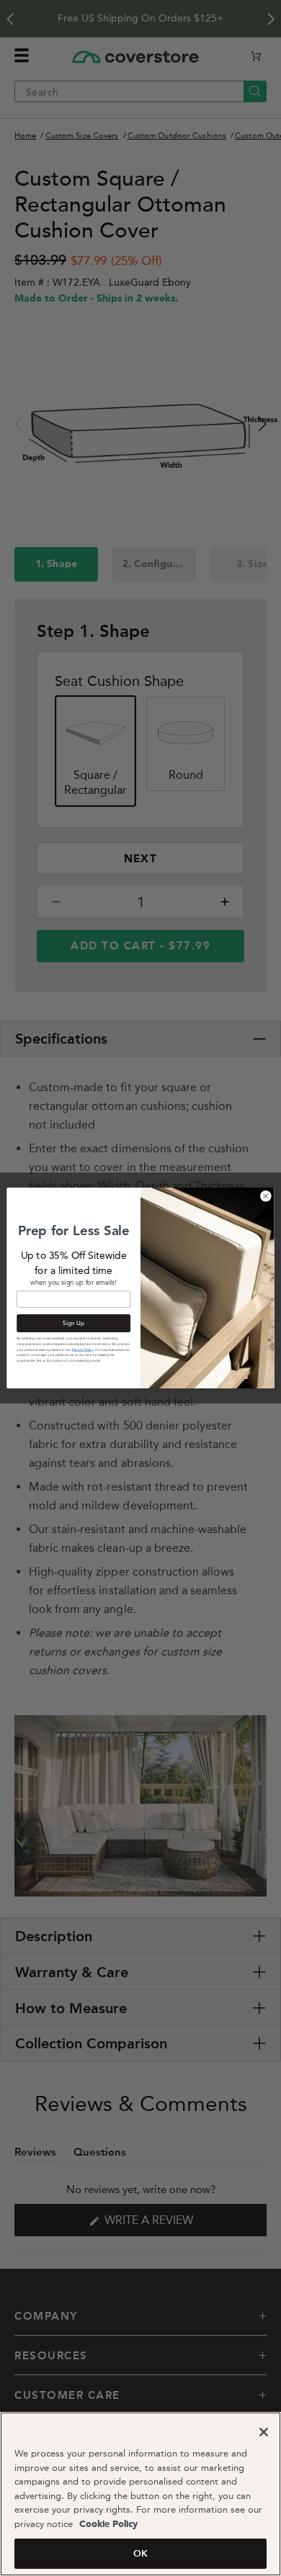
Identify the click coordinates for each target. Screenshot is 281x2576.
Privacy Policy (82, 1350)
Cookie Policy (107, 2525)
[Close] (264, 2432)
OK (140, 2553)
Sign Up (73, 1323)
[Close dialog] (266, 1196)
